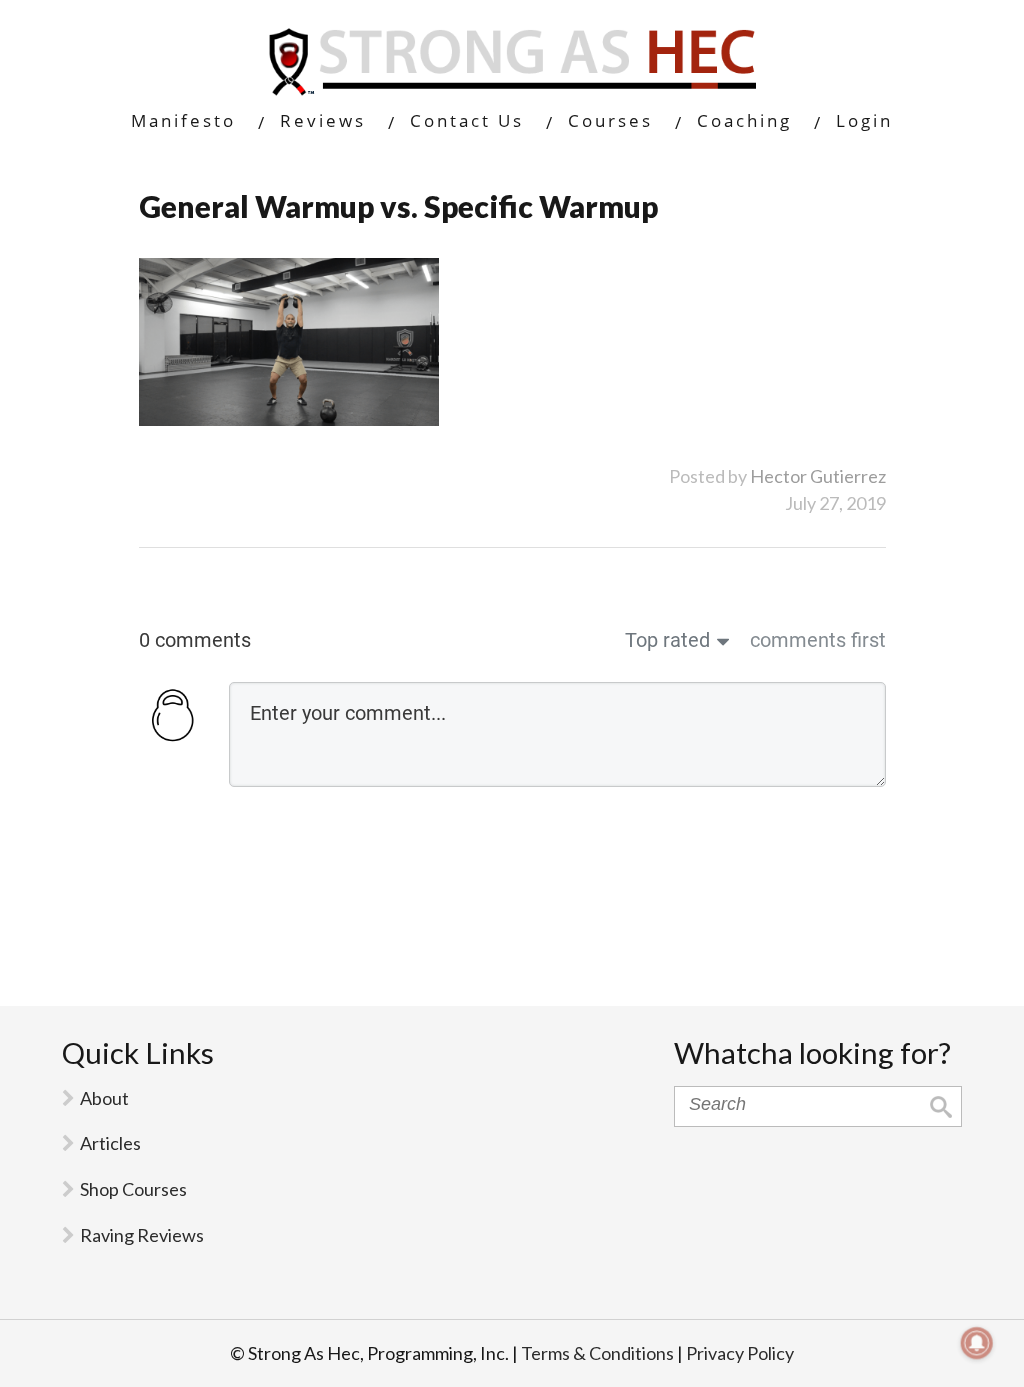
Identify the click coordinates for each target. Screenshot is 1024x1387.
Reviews (323, 120)
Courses (610, 120)
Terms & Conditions (597, 1353)
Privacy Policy (740, 1353)
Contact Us (467, 120)
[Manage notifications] (977, 1343)
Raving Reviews (142, 1235)
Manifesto (183, 120)
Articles (110, 1143)
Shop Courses (133, 1189)
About (104, 1098)
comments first (818, 640)
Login (864, 120)
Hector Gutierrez (818, 476)
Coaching (744, 120)
